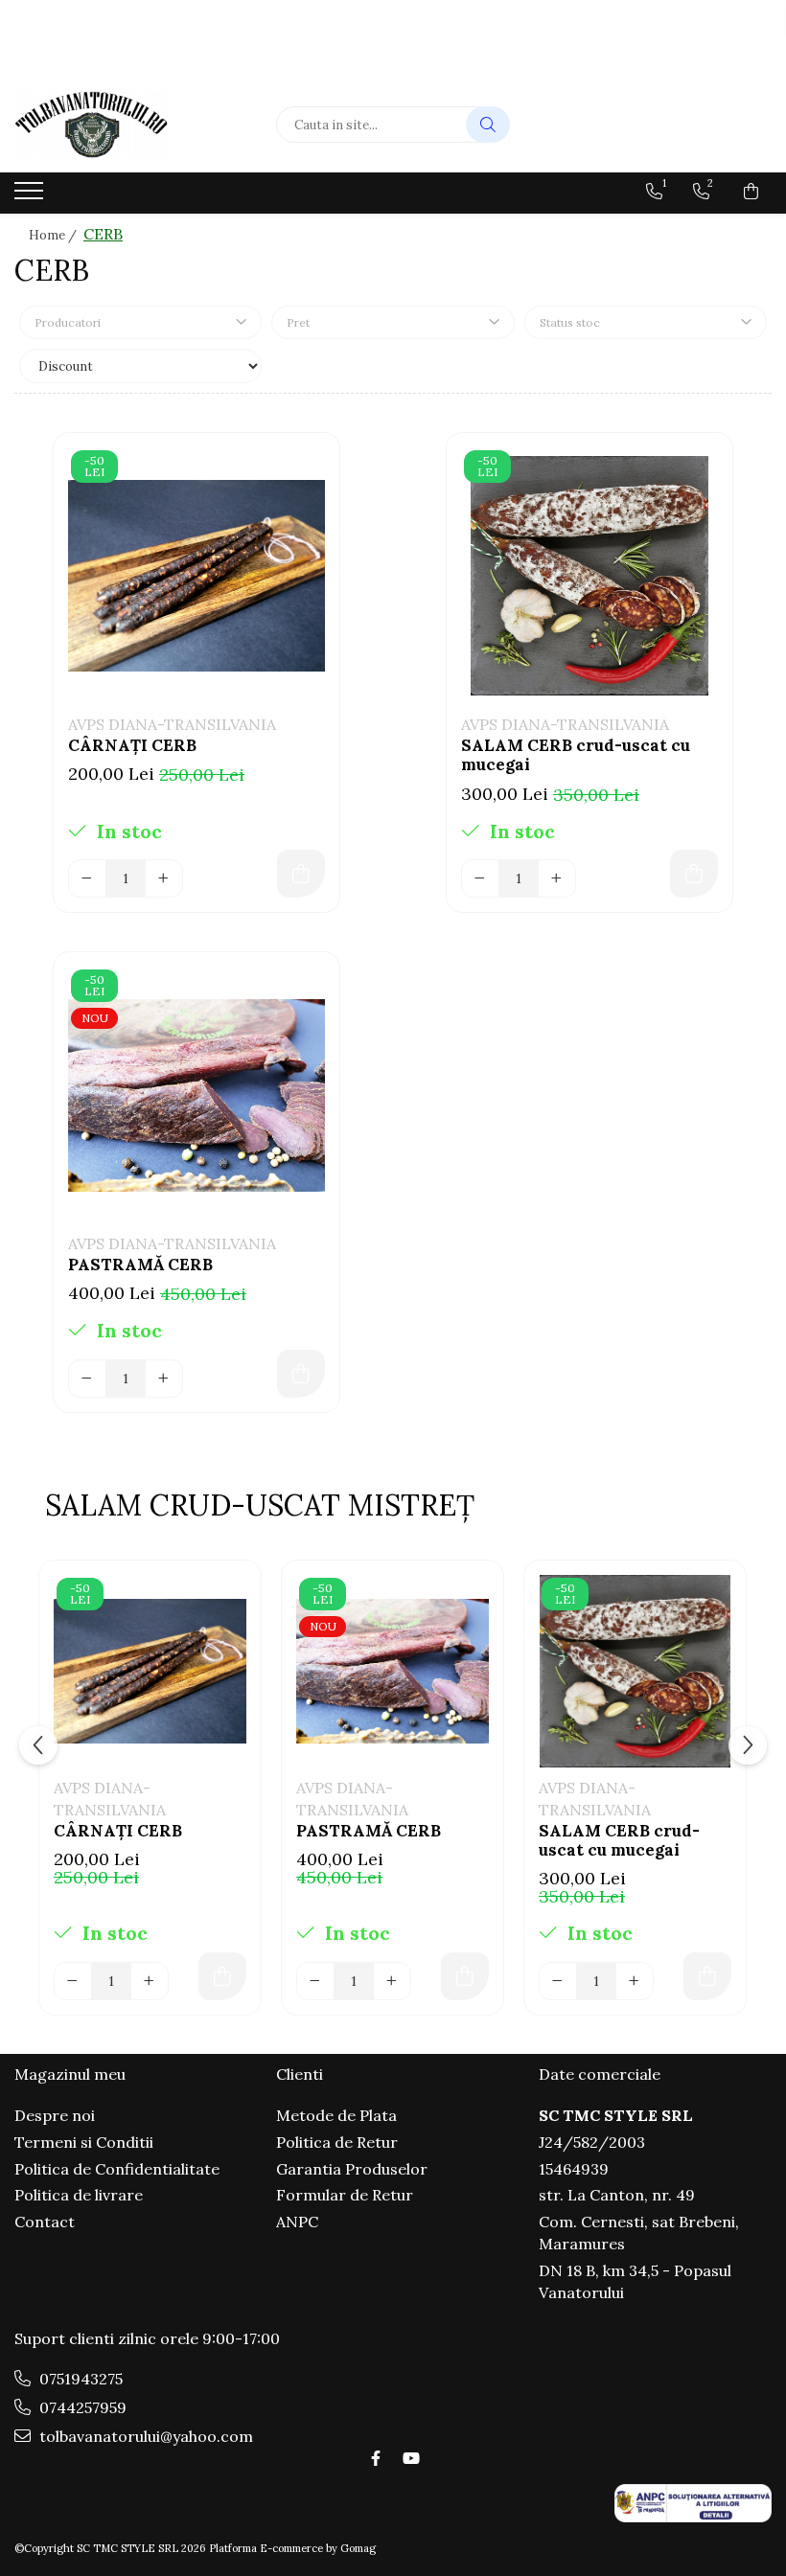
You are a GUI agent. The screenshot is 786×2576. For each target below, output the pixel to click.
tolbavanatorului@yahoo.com (144, 2436)
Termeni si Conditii (84, 2142)
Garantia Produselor (352, 2169)
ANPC (297, 2222)
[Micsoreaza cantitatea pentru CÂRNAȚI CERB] (87, 878)
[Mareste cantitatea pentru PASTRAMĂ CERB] (164, 1379)
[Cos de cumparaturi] (751, 192)
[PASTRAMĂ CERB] (196, 1095)
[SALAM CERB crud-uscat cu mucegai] (589, 576)
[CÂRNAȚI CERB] (196, 576)
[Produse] (31, 196)
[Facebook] (376, 2458)
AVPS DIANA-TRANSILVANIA (172, 724)
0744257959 (81, 2407)
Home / (54, 235)
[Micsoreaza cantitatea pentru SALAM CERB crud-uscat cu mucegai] (480, 878)
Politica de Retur (337, 2142)
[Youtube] (410, 2458)
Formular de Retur (345, 2195)
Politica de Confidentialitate (117, 2169)
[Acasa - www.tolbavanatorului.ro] (131, 125)
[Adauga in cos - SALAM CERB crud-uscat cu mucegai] (694, 874)
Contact (45, 2222)
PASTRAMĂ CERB (140, 1265)
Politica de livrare (79, 2195)
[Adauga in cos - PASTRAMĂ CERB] (301, 1374)
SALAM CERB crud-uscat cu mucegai (576, 755)
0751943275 (79, 2379)
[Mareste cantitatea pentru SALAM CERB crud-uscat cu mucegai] (557, 878)
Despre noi (55, 2115)
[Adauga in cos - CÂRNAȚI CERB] (301, 874)
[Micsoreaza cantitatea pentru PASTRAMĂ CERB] (87, 1379)
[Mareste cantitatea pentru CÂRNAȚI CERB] (164, 878)
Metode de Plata (336, 2115)
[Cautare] (488, 125)
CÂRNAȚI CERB (132, 745)
